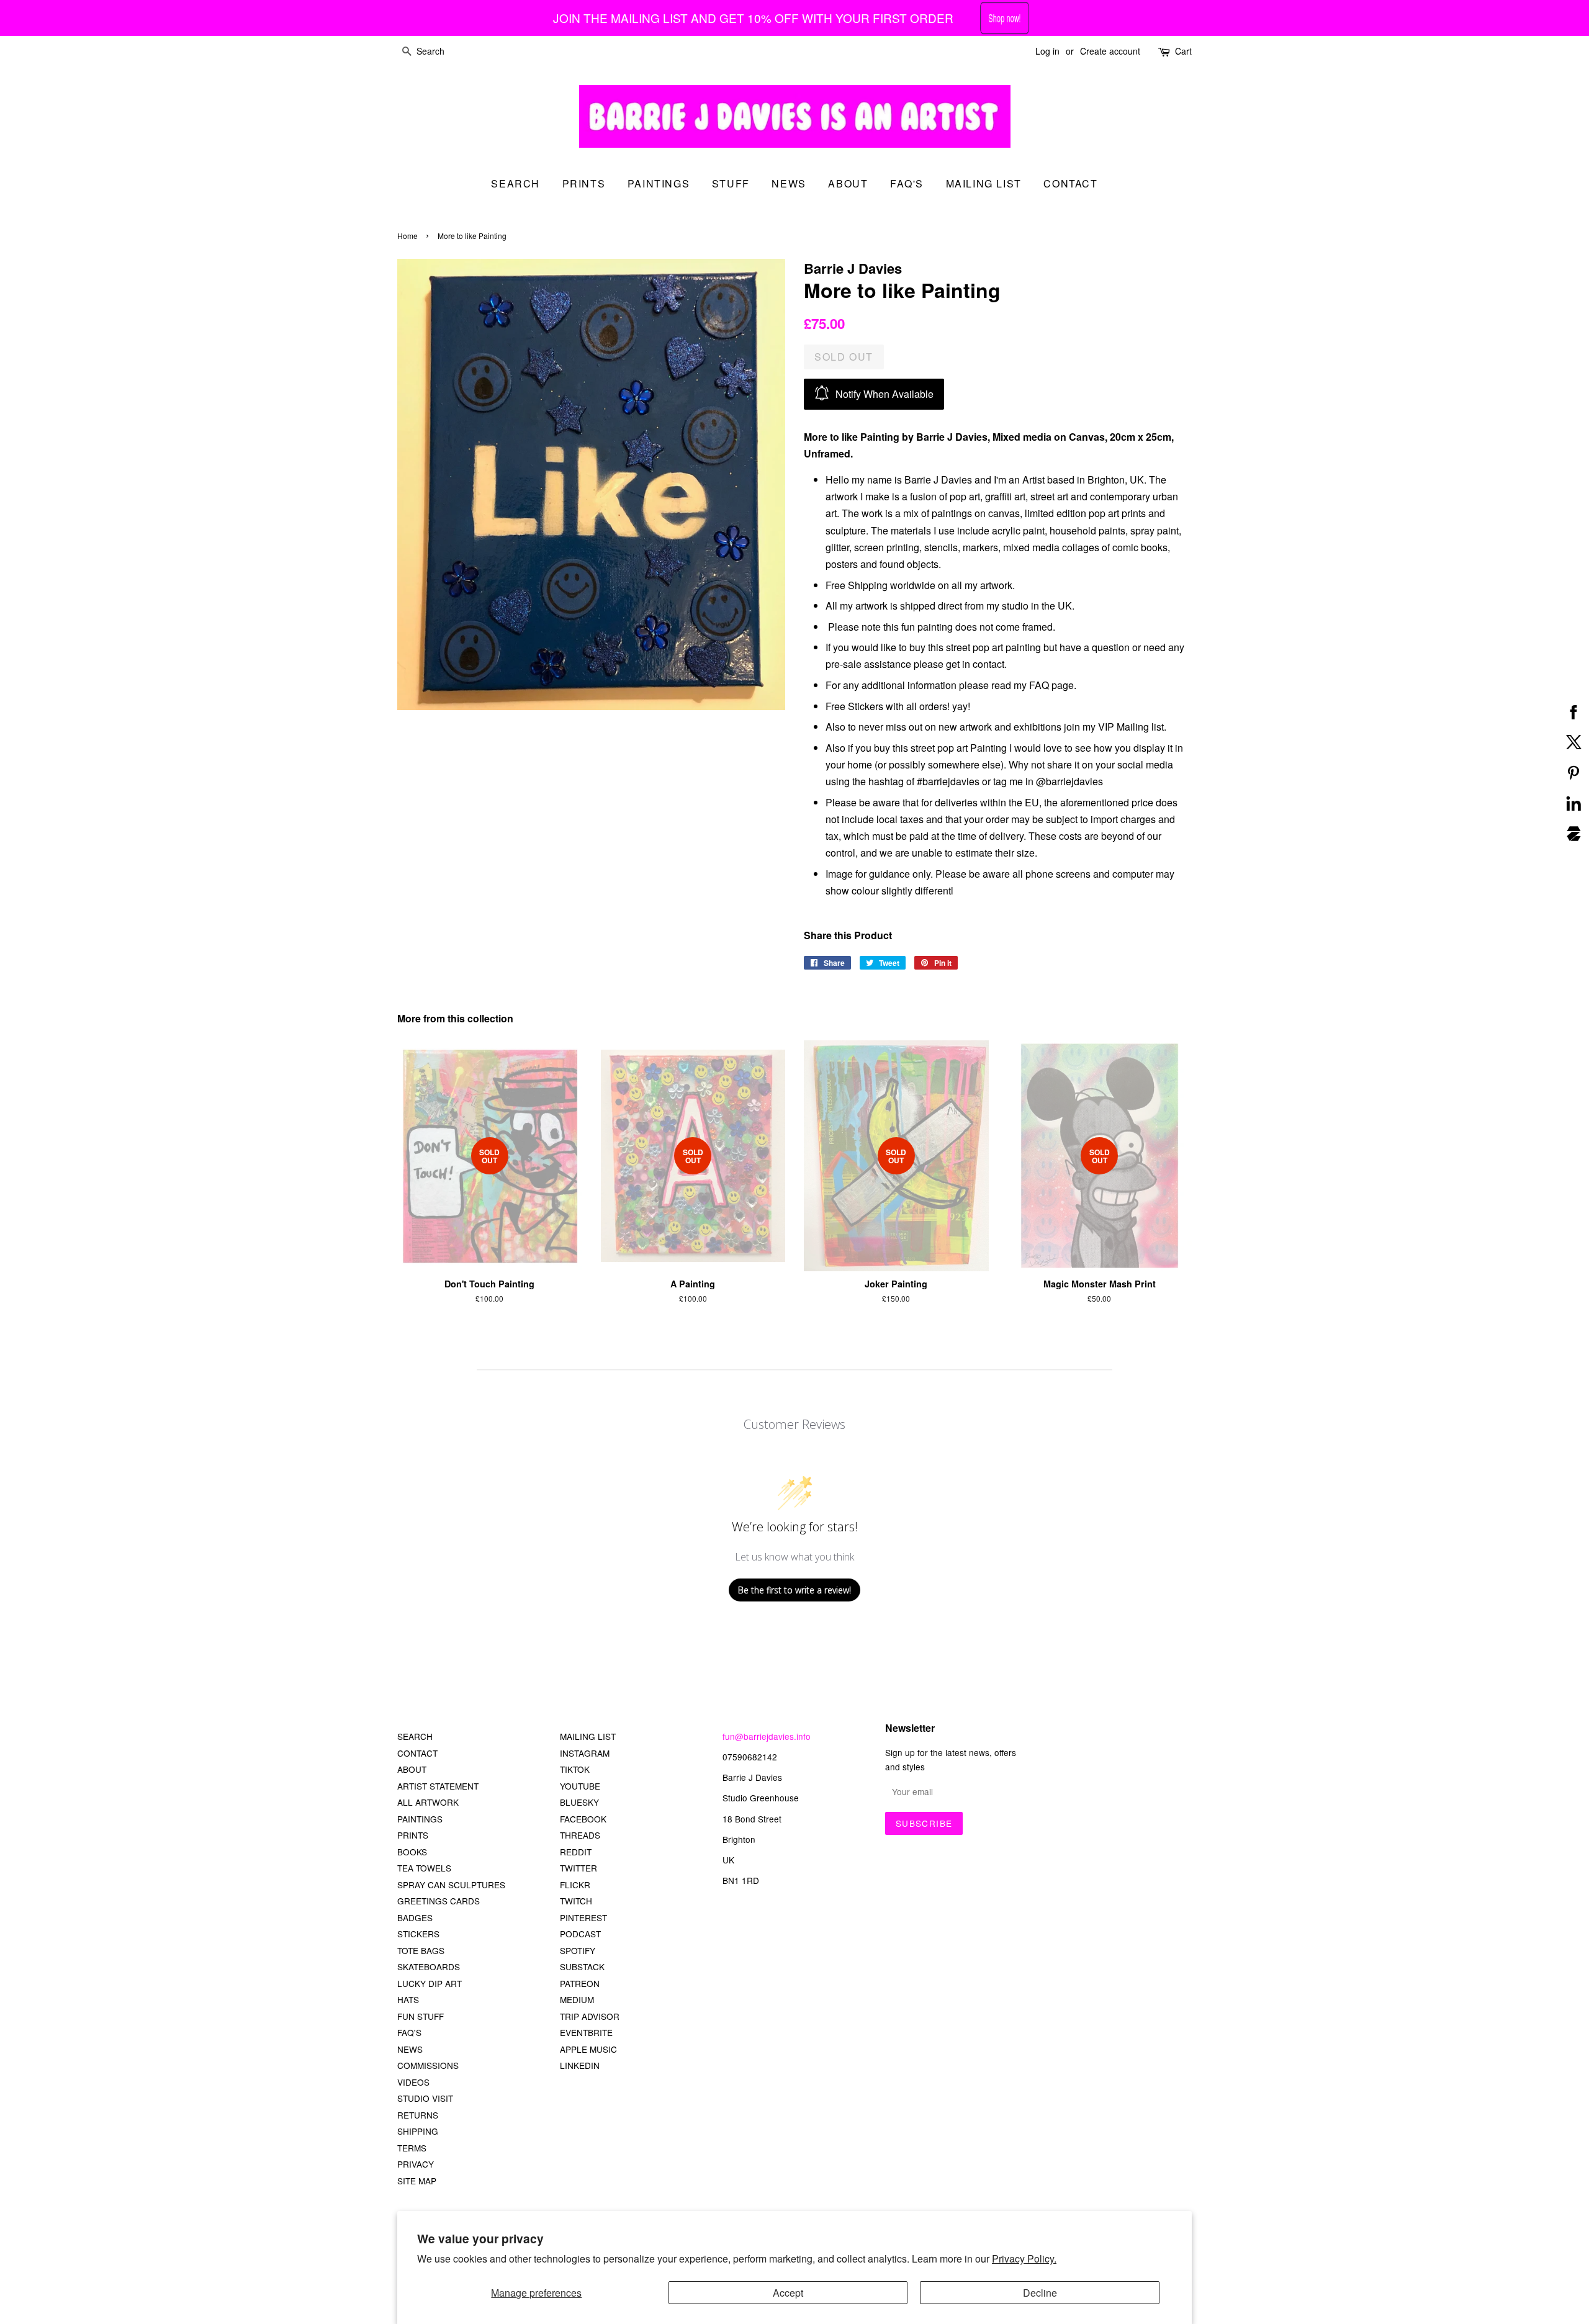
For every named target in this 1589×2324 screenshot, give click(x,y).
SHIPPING (418, 2131)
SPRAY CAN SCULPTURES (451, 1885)
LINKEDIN (580, 2065)
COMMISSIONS (428, 2065)
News (789, 183)
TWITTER (578, 1868)
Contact (1070, 183)
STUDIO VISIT (425, 2098)
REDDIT (576, 1852)
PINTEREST (583, 1917)
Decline (1040, 2293)
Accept (788, 2293)
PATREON (580, 1983)
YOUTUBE (580, 1786)
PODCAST (580, 1934)
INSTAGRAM (585, 1753)
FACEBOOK (583, 1819)
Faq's (907, 183)
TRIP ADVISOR (590, 2016)
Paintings (659, 183)
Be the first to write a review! (794, 1590)
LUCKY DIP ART (430, 1983)
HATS (408, 1999)
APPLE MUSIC (588, 2049)
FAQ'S (409, 2032)
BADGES (415, 1917)
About (848, 183)
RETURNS (418, 2115)
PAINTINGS (420, 1819)
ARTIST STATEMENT (438, 1786)
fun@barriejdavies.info (767, 1736)
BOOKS (412, 1852)
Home (407, 236)
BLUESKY (579, 1802)
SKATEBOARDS (429, 1966)
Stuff (731, 183)
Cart (1183, 51)
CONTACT (417, 1753)
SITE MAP (417, 2181)
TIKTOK (575, 1769)
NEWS (410, 2049)
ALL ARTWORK (428, 1802)
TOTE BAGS (421, 1950)
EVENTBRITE (586, 2032)
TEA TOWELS (424, 1868)
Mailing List (984, 183)
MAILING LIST (588, 1736)
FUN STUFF (421, 2016)
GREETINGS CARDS (439, 1901)
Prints (584, 183)
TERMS (412, 2148)
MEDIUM (577, 1999)
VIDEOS (413, 2082)
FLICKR (575, 1885)
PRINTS (413, 1835)
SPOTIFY (578, 1950)
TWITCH (576, 1901)
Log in (1047, 51)
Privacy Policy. (1024, 2259)
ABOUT (412, 1769)
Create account (1110, 51)
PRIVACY (416, 2164)
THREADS (580, 1835)
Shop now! (1005, 18)
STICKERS (418, 1934)
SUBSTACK (582, 1966)
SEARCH (515, 183)
